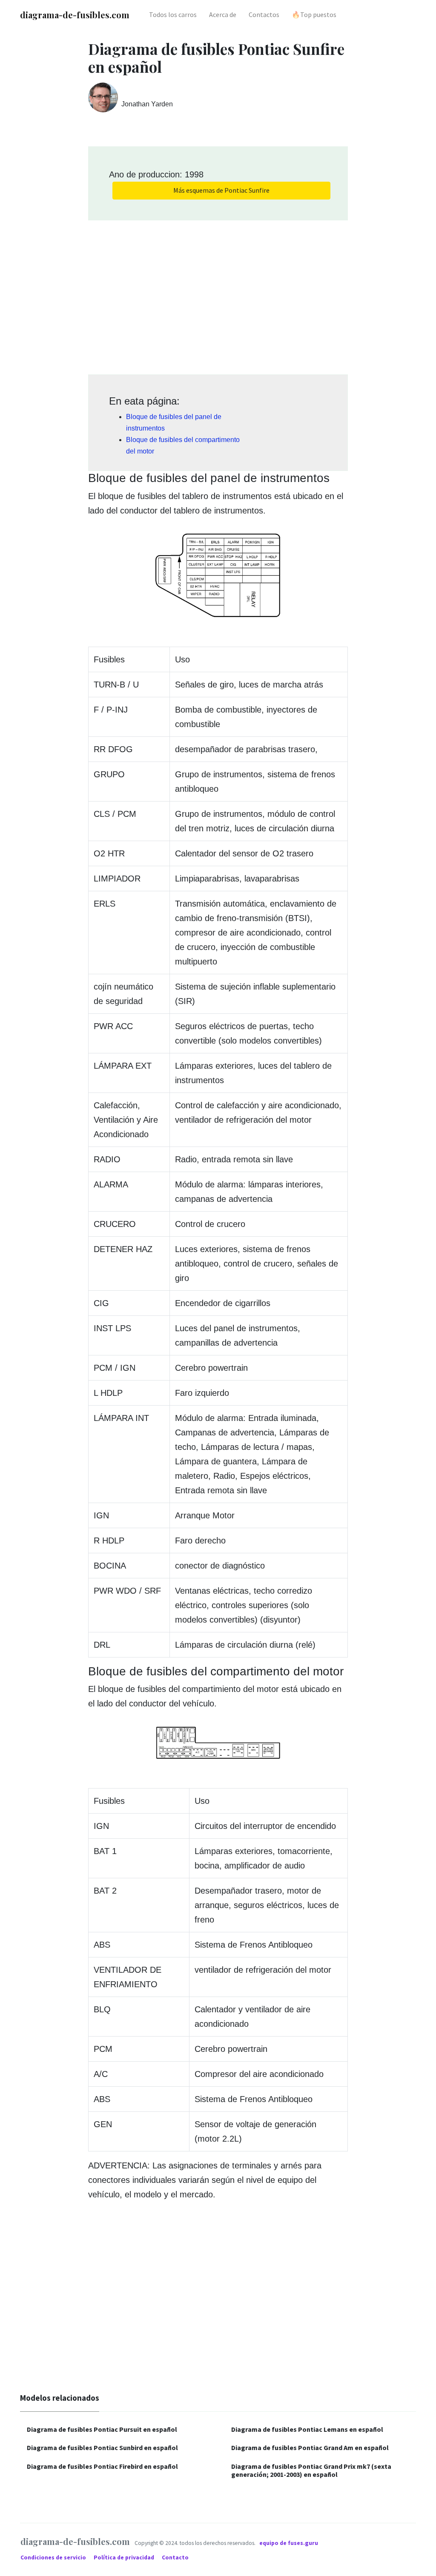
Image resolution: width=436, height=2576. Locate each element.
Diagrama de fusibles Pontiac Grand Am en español (310, 2448)
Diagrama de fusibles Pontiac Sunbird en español (102, 2448)
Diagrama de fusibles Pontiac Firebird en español (102, 2466)
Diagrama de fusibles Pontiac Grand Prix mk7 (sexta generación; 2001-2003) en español (311, 2470)
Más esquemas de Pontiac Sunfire (221, 190)
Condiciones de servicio (54, 2557)
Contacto (175, 2557)
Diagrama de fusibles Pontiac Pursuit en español (102, 2429)
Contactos (264, 14)
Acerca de (223, 14)
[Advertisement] (218, 294)
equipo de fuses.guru (289, 2543)
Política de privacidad (125, 2557)
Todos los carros (173, 14)
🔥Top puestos (314, 14)
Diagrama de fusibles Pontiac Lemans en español (307, 2429)
